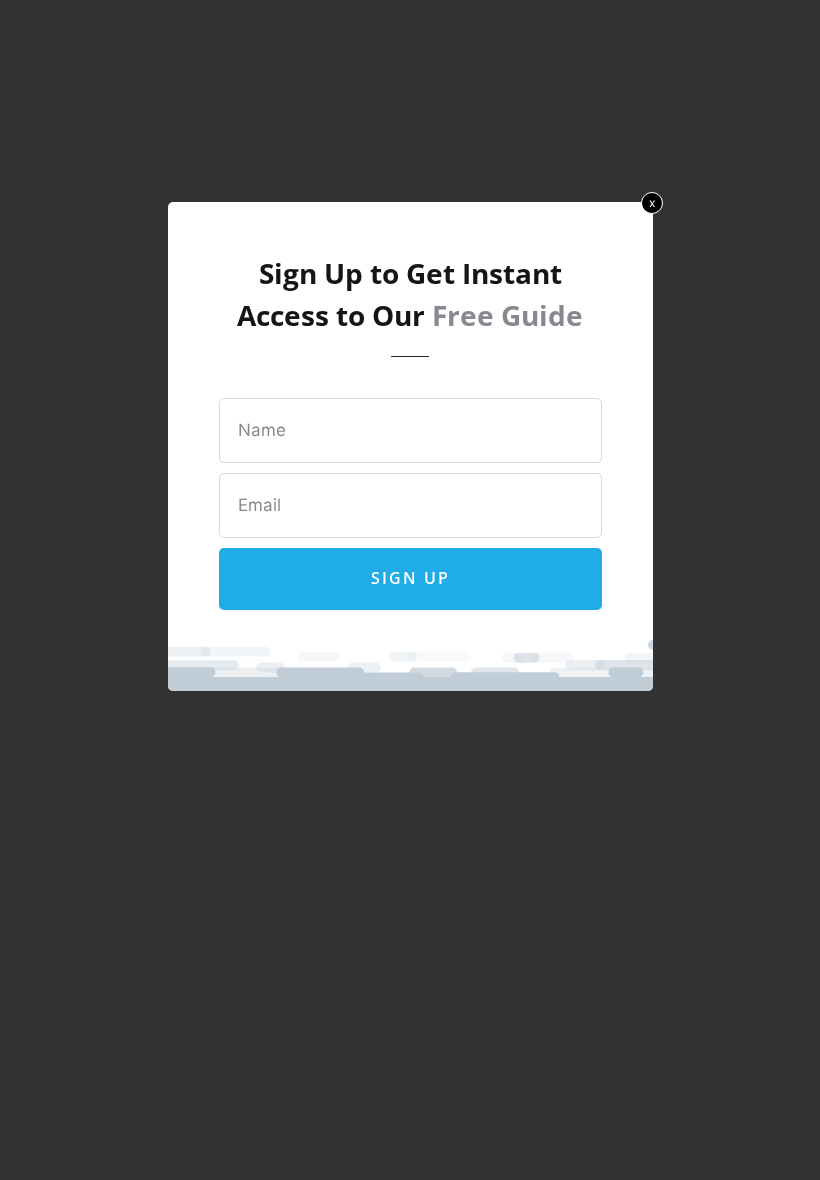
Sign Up (410, 578)
